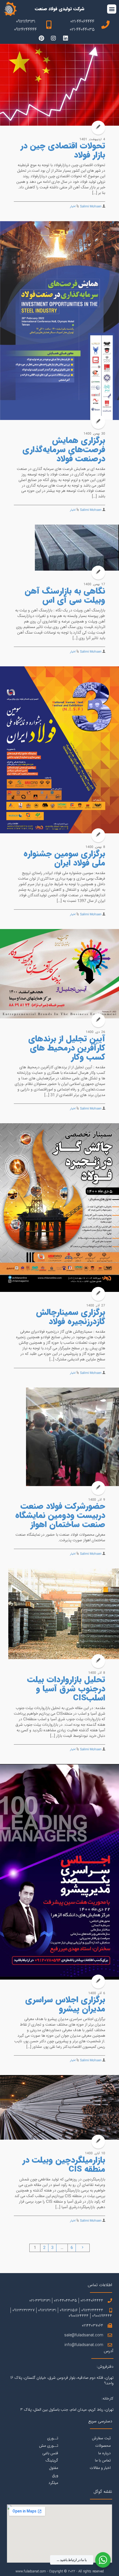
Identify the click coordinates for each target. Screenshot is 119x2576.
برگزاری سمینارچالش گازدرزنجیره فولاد (71, 1317)
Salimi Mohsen (91, 207)
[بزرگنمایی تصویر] (59, 85)
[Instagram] (53, 38)
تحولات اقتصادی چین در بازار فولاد (63, 151)
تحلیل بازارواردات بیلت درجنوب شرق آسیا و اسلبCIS (66, 1689)
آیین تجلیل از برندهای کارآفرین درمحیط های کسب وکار (67, 1048)
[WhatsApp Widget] (103, 2560)
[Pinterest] (41, 38)
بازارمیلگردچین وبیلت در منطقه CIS (64, 2165)
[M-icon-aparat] (78, 38)
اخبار (73, 207)
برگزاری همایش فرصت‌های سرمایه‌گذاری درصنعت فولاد (64, 450)
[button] (112, 9)
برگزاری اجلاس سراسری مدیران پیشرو (65, 2005)
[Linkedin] (66, 38)
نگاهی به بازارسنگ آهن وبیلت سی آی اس (65, 596)
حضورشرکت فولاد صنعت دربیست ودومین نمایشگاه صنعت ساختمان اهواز (60, 1516)
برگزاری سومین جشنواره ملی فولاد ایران (64, 859)
